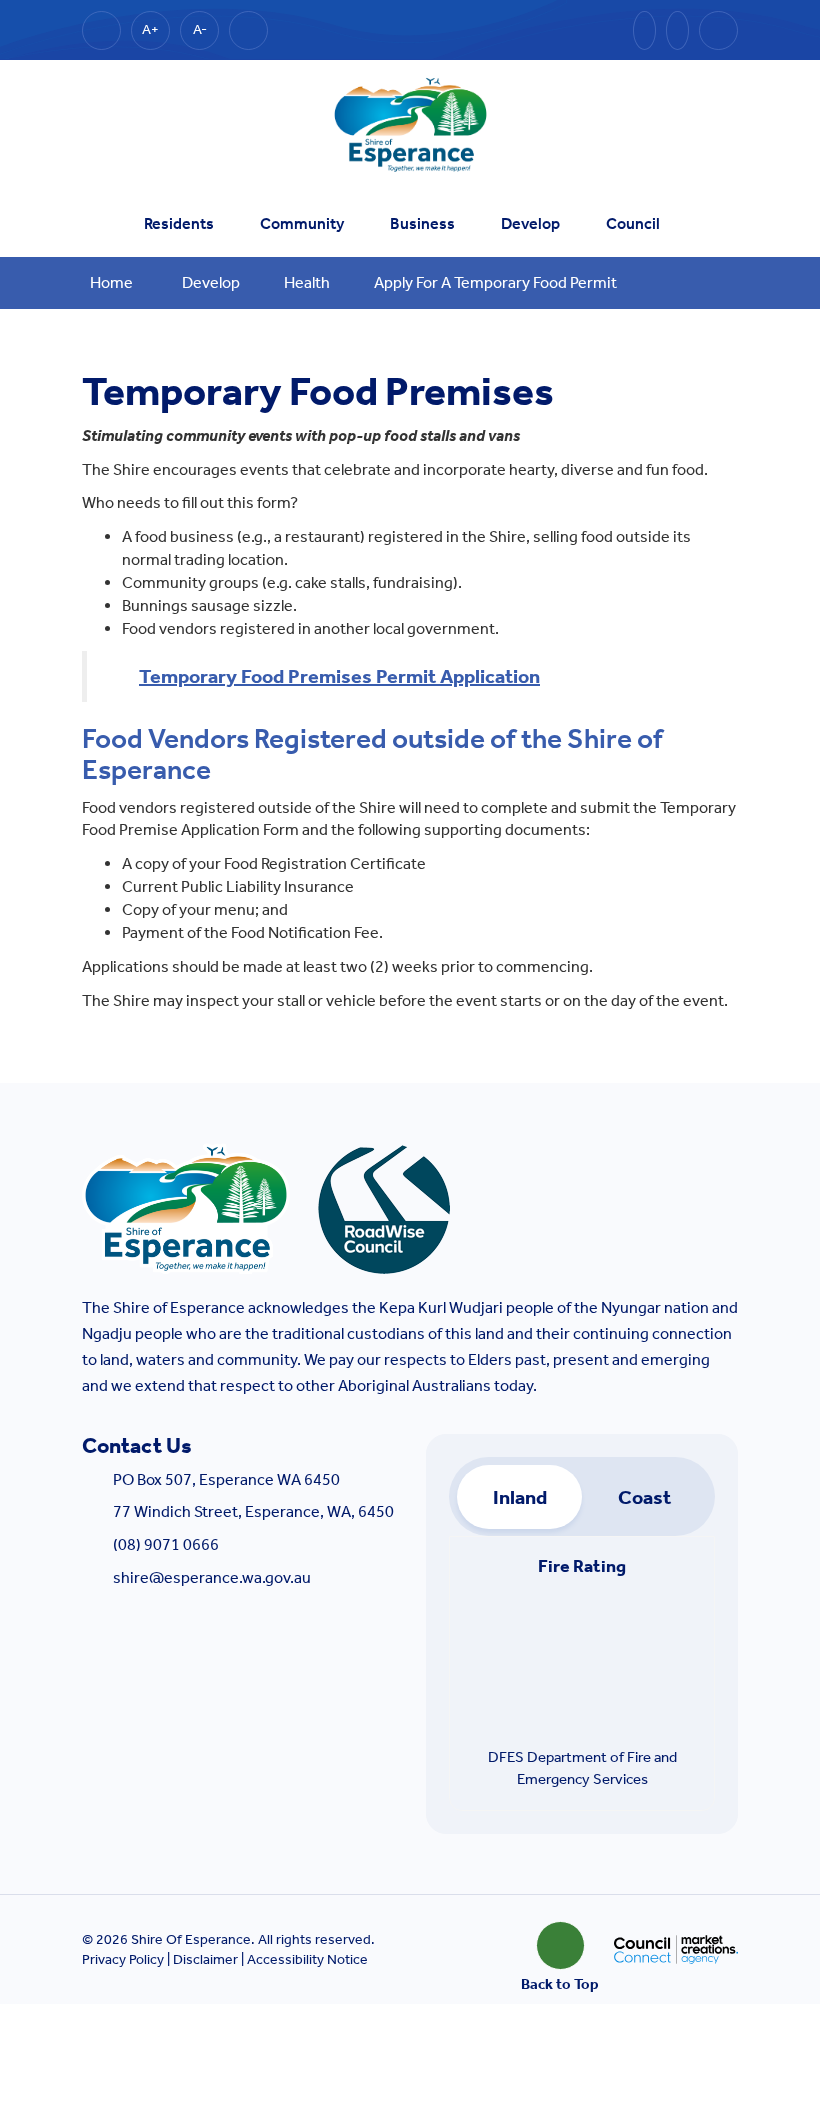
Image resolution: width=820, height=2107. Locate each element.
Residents (179, 223)
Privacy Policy (123, 1959)
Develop (530, 223)
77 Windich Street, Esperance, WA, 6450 (253, 1511)
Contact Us (137, 1446)
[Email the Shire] (644, 30)
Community (302, 223)
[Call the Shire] (677, 30)
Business (422, 223)
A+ (150, 29)
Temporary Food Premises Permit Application (339, 676)
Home (111, 282)
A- (200, 29)
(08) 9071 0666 (166, 1544)
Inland (520, 1497)
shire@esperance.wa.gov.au (212, 1577)
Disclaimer (205, 1959)
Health (307, 282)
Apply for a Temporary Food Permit (495, 282)
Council (633, 223)
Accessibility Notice (307, 1959)
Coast (644, 1497)
